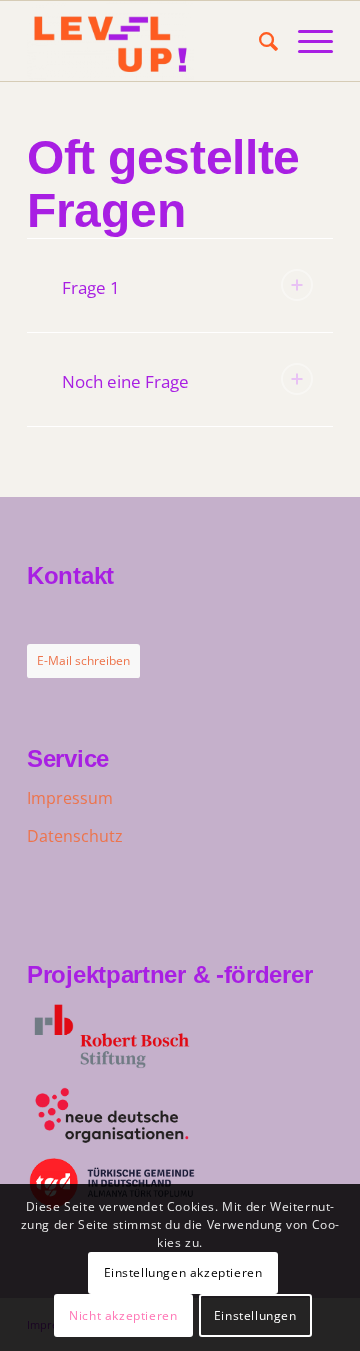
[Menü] (305, 41)
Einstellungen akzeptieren (183, 1272)
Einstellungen (255, 1315)
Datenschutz (75, 836)
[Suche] (258, 41)
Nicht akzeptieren (123, 1315)
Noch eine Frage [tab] (125, 381)
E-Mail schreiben (83, 660)
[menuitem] (258, 41)
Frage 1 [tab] (91, 287)
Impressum (70, 798)
